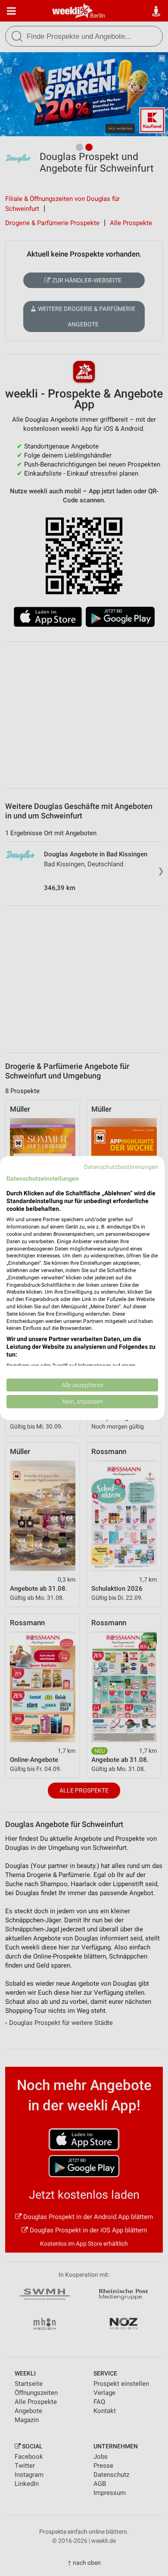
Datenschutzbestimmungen (121, 1167)
